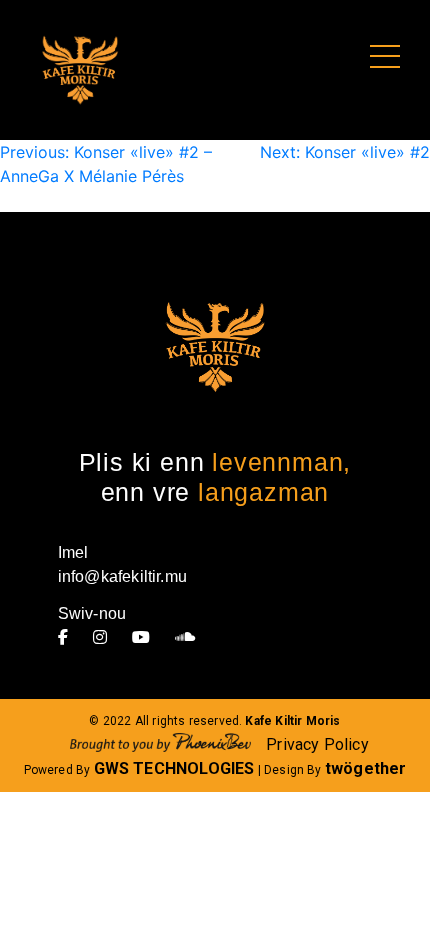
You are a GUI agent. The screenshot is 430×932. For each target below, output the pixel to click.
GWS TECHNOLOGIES (174, 768)
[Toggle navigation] (385, 57)
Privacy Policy (317, 744)
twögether (366, 768)
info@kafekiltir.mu (122, 576)
